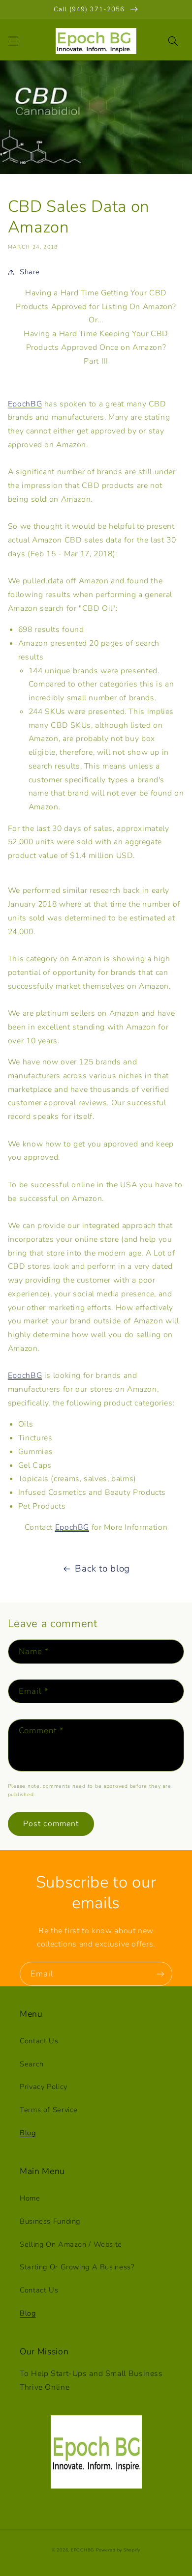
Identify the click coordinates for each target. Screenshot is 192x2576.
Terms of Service (49, 2110)
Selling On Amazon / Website (71, 2244)
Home (30, 2198)
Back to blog (102, 1569)
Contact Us (39, 2041)
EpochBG (25, 404)
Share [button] (30, 272)
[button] (13, 41)
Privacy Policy (44, 2087)
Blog (28, 2133)
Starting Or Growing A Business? (77, 2267)
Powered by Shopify (118, 2550)
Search (32, 2064)
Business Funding (50, 2221)
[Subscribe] (160, 1974)
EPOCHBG (82, 2550)
